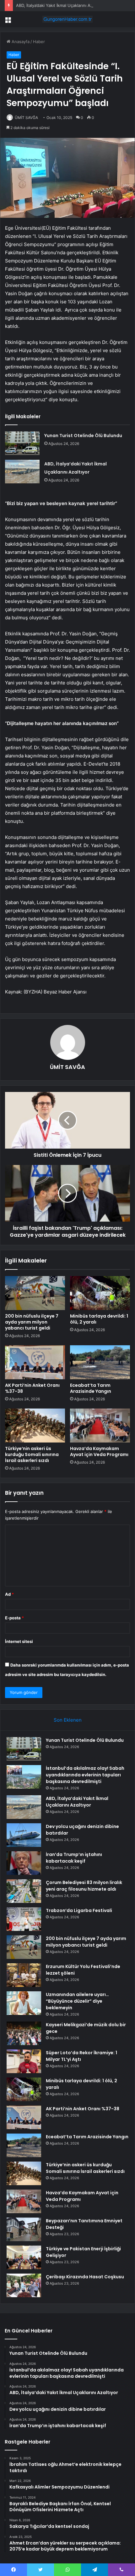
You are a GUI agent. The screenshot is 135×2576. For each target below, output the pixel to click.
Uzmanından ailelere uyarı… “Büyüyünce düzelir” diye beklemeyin (77, 2001)
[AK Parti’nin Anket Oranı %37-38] (35, 1362)
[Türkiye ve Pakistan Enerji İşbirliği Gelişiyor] (24, 2257)
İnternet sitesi (19, 1641)
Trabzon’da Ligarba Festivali (79, 1910)
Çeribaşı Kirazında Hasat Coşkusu (85, 2277)
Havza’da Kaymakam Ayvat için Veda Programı (99, 1451)
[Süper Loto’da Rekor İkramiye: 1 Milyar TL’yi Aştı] (24, 2061)
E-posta (14, 1618)
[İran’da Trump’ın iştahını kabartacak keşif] (24, 1863)
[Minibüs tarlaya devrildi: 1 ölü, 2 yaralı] (100, 1293)
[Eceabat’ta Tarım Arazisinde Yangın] (100, 1362)
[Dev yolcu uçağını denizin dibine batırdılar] (24, 1835)
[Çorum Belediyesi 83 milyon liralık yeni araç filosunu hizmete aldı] (24, 1891)
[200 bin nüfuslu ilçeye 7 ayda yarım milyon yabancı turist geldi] (35, 1293)
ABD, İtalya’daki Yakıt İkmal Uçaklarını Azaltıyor (60, 5)
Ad (9, 1594)
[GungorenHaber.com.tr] (67, 19)
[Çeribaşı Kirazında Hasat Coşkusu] (24, 2285)
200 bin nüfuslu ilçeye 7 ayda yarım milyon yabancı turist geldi (32, 1322)
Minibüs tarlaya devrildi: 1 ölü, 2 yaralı (99, 1319)
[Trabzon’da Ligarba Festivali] (24, 1919)
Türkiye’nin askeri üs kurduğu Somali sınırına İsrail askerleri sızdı (32, 1454)
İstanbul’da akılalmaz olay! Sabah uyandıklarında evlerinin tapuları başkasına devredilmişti (85, 1775)
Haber (39, 42)
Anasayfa (20, 42)
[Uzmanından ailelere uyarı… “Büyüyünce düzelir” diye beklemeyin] (24, 2003)
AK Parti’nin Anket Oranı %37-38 (32, 1388)
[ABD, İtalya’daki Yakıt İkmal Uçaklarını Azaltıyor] (22, 472)
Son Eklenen (68, 1720)
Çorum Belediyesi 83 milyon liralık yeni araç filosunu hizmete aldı (84, 1886)
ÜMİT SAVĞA (26, 118)
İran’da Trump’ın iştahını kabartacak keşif (74, 1858)
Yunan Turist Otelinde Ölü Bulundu (83, 436)
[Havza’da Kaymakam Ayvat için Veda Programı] (100, 1426)
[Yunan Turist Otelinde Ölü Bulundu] (22, 443)
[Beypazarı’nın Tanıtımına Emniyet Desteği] (24, 2229)
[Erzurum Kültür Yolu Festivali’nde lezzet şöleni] (24, 1975)
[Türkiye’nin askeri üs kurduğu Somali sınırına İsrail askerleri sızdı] (35, 1426)
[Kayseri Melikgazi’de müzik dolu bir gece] (24, 2033)
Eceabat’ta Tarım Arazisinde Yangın (91, 1388)
